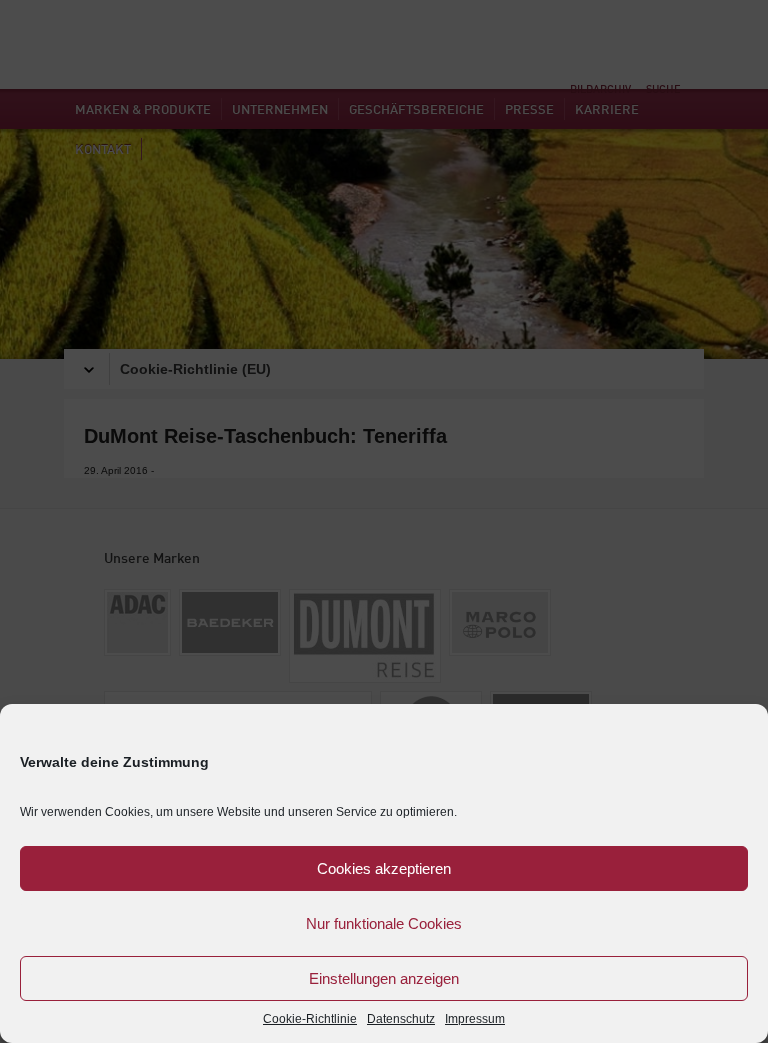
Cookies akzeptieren (384, 868)
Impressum (475, 1019)
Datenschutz (401, 1019)
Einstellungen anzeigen (384, 978)
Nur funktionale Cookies (384, 923)
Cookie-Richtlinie (310, 1019)
